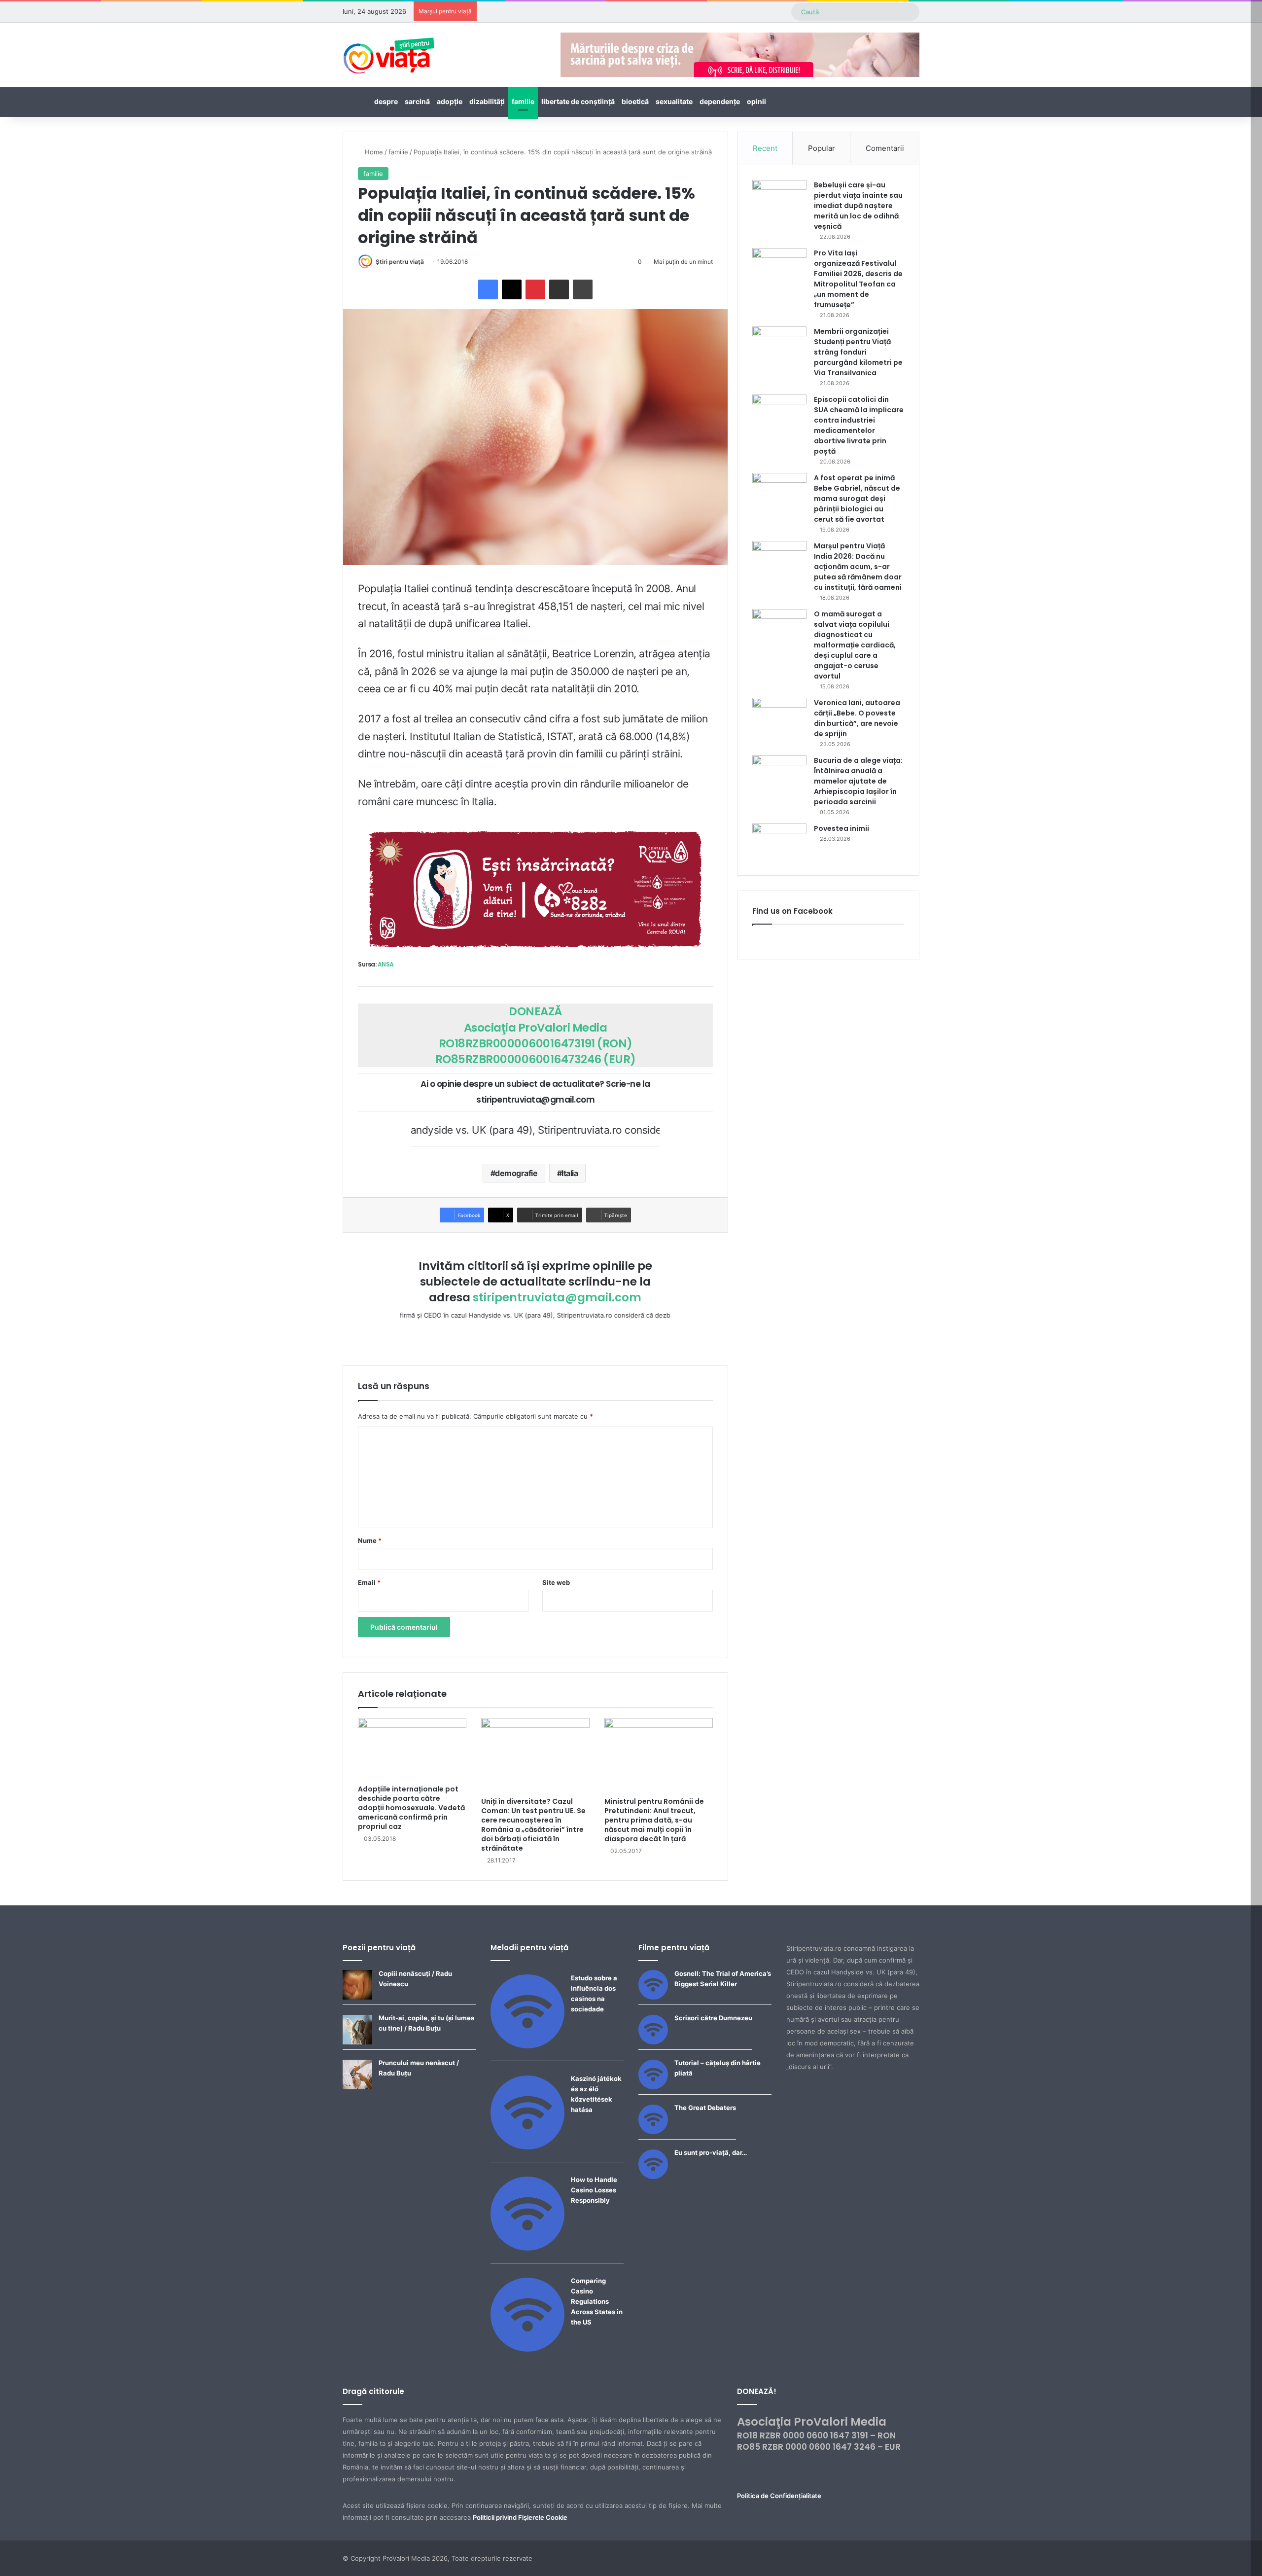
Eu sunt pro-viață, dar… (711, 2152)
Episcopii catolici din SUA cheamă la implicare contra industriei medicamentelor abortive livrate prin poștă (859, 425)
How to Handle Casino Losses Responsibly (594, 2190)
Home (373, 152)
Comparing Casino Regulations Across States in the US (597, 2301)
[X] (512, 289)
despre (386, 101)
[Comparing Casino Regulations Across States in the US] (527, 2349)
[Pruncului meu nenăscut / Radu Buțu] (357, 2087)
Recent (765, 148)
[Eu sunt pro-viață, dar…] (653, 2177)
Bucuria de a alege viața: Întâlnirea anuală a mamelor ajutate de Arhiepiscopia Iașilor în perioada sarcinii (858, 781)
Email (369, 1582)
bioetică (635, 101)
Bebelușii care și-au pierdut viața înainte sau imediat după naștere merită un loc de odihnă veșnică (858, 206)
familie (523, 101)
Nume (370, 1540)
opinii (756, 101)
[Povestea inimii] (779, 842)
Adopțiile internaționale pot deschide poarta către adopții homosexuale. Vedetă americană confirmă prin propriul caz (411, 1808)
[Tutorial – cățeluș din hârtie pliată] (653, 2087)
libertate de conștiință (578, 101)
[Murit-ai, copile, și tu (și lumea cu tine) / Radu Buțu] (357, 2042)
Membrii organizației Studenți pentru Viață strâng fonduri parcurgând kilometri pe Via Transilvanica (858, 352)
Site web (556, 1582)
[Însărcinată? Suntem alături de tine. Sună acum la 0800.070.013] (535, 889)
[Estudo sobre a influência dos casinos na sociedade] (527, 2046)
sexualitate (674, 101)
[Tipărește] (583, 289)
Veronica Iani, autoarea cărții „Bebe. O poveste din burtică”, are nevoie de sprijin (857, 718)
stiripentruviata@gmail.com (557, 1297)
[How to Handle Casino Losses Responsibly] (527, 2248)
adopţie (450, 101)
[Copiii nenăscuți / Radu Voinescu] (357, 1997)
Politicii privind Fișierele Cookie (520, 2517)
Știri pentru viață (400, 262)
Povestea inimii (841, 828)
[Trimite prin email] (559, 289)
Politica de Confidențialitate (779, 2496)
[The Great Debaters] (653, 2132)
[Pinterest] (535, 289)
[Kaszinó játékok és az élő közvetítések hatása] (527, 2147)
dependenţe (720, 101)
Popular (822, 148)
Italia (570, 1173)
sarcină (417, 101)
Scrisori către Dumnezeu (713, 2018)
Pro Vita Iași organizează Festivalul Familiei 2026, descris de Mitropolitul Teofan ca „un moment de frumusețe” (858, 279)
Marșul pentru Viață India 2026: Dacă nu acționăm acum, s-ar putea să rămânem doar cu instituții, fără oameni (858, 567)
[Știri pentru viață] (389, 52)
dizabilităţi (487, 101)
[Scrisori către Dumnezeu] (653, 2042)
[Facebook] (488, 289)
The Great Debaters (705, 2108)
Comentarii (885, 148)
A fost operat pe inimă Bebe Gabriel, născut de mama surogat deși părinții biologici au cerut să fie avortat (857, 499)
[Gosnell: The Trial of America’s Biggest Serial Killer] (653, 1997)
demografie (516, 1173)
